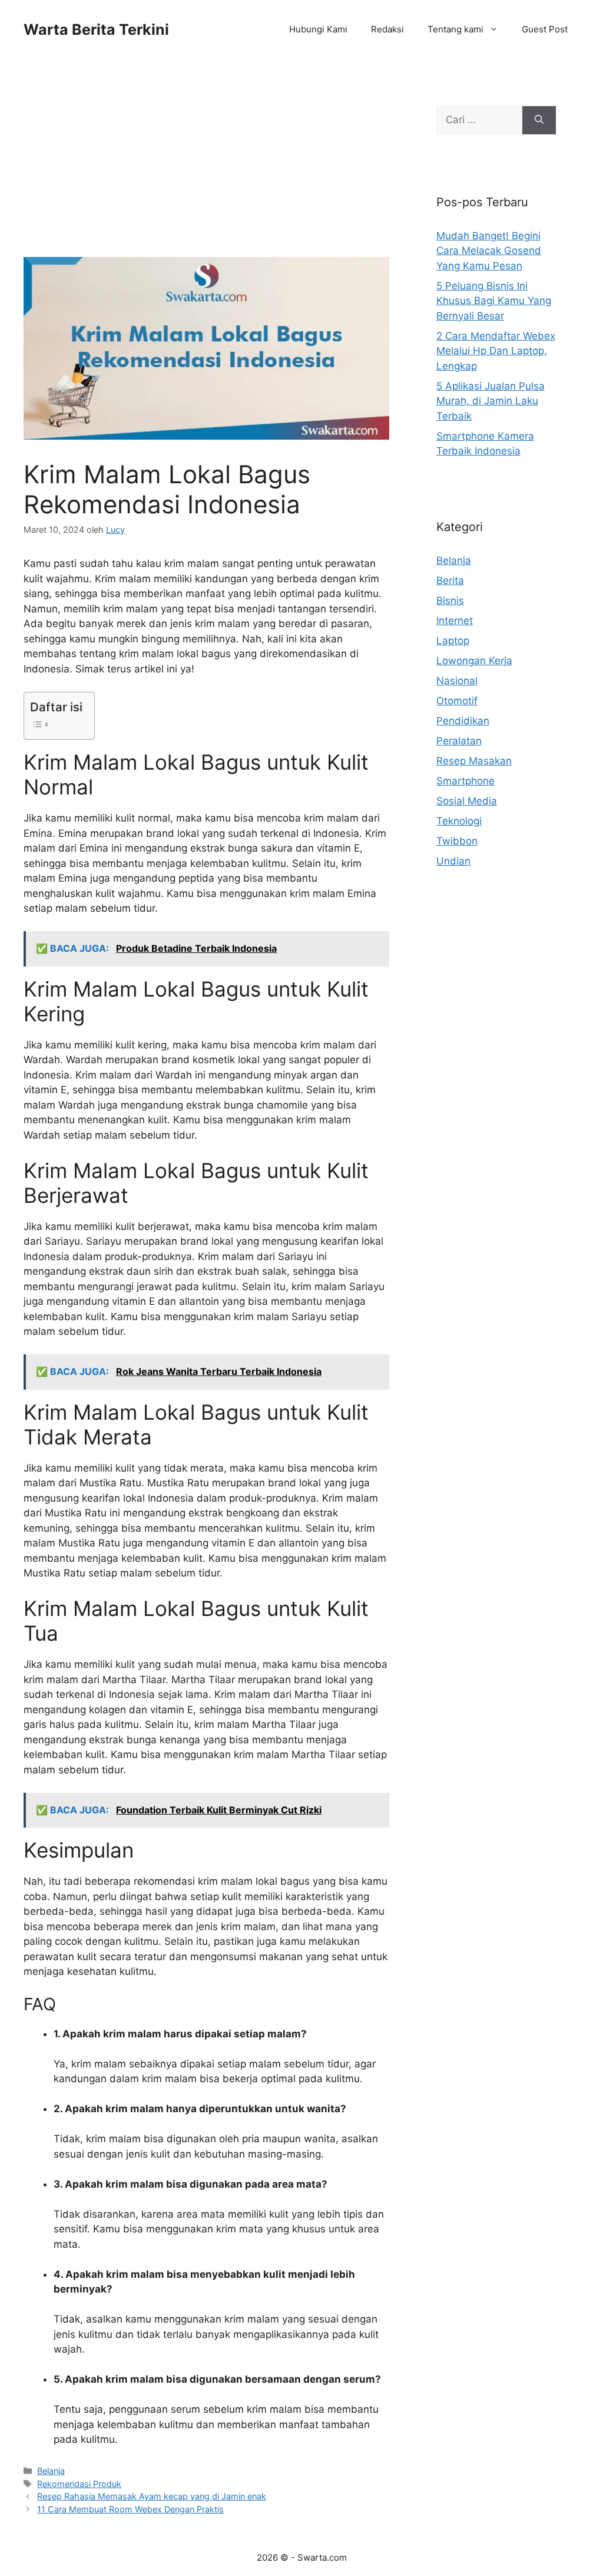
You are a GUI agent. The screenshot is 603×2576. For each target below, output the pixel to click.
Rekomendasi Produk (79, 2484)
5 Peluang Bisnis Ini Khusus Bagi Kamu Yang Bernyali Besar (494, 301)
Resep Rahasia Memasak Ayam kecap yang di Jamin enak (152, 2496)
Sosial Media (467, 801)
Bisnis (450, 601)
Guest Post (545, 29)
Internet (455, 621)
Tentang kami (455, 29)
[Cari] (539, 120)
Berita (450, 580)
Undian (453, 861)
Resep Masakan (474, 761)
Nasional (457, 681)
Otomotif (457, 701)
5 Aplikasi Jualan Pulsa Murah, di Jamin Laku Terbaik (491, 401)
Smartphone (465, 781)
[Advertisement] (206, 170)
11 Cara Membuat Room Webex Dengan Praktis (130, 2509)
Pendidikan (463, 721)
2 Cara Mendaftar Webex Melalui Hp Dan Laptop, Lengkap (496, 351)
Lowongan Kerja (474, 661)
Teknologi (459, 821)
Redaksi (387, 29)
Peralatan (459, 741)
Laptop (453, 641)
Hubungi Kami (318, 29)
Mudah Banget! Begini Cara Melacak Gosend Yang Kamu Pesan (489, 251)
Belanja (51, 2471)
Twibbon (457, 841)
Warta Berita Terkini (96, 29)
